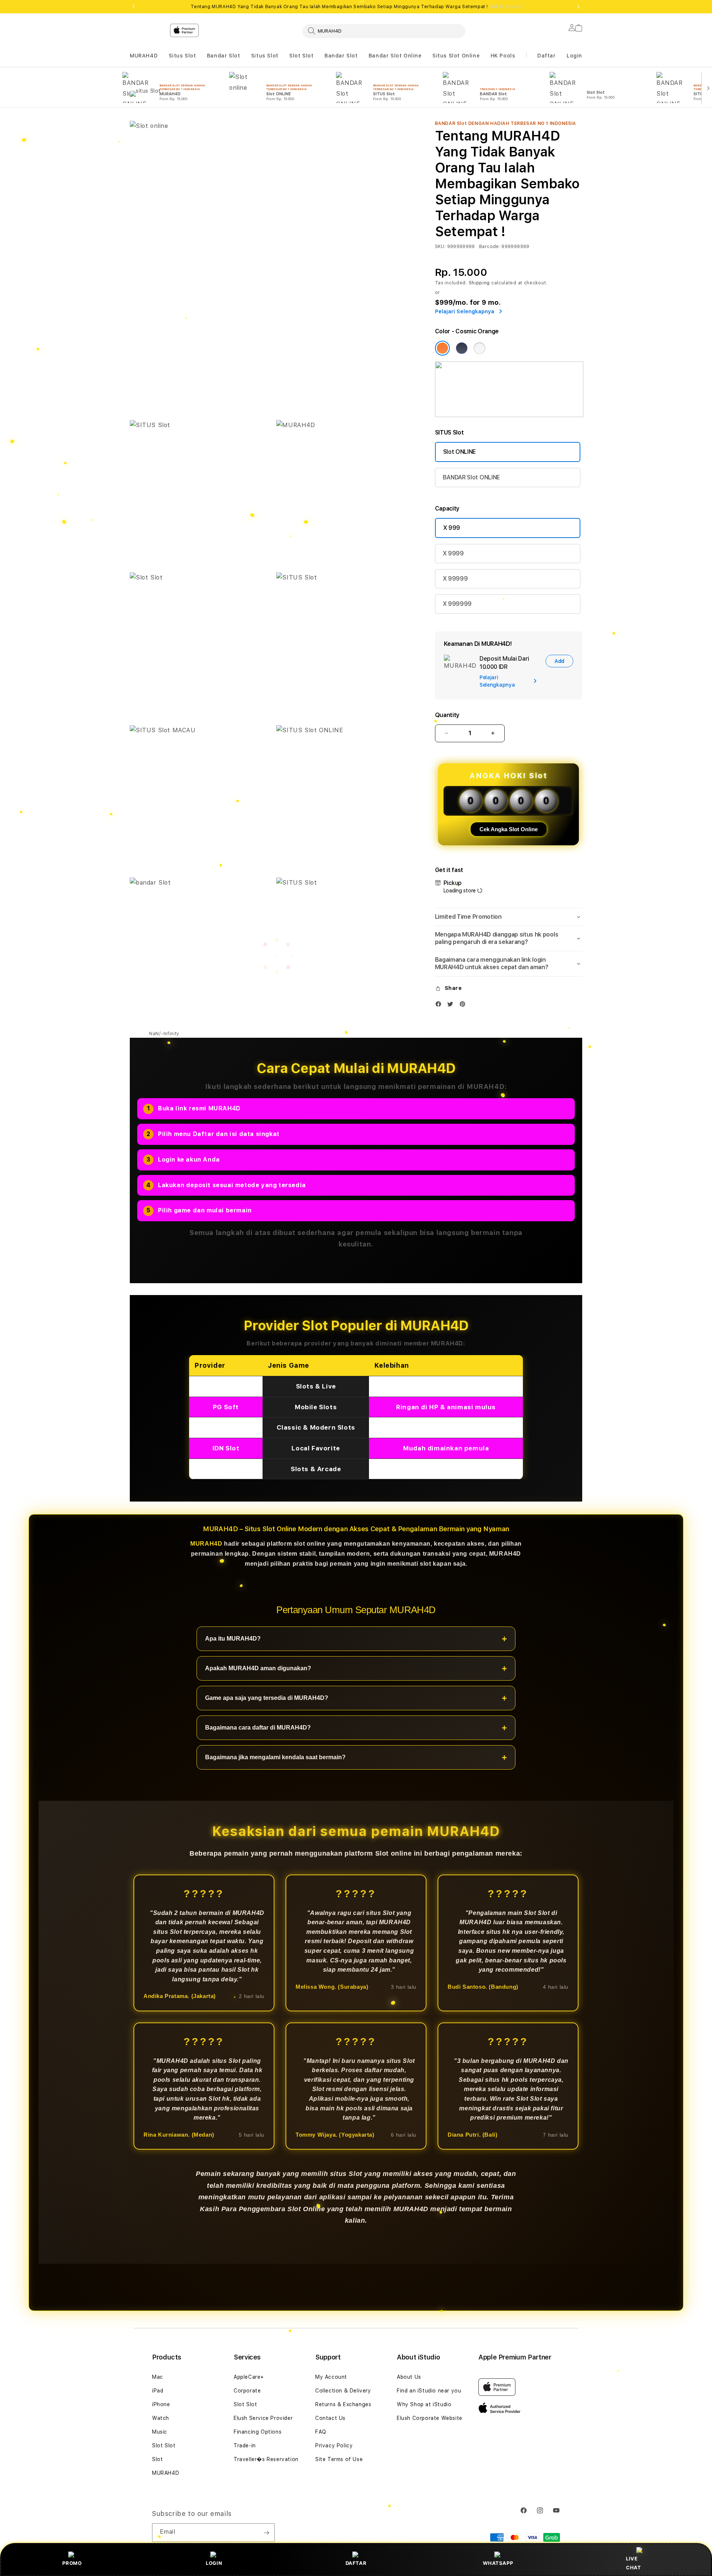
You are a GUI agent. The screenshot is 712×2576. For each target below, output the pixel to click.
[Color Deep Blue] (462, 348)
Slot (157, 2459)
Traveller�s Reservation (266, 2459)
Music (160, 2432)
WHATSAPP (498, 2563)
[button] (144, 56)
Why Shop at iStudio (424, 2404)
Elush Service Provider (263, 2418)
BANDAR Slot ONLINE (471, 477)
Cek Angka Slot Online (509, 829)
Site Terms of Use (339, 2459)
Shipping (479, 283)
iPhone (161, 2404)
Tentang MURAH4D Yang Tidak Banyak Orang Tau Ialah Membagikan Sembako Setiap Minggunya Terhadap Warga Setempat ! (356, 7)
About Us (409, 2377)
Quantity (447, 715)
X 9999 (453, 553)
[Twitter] (452, 1006)
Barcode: (490, 247)
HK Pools (503, 56)
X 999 (452, 528)
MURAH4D (144, 56)
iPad (158, 2391)
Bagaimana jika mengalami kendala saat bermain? (275, 1758)
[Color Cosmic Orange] (442, 348)
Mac (158, 2377)
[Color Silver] (479, 348)
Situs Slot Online (456, 56)
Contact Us (330, 2418)
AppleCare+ (249, 2377)
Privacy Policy (334, 2445)
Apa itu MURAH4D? (233, 1639)
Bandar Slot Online (395, 56)
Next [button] (578, 7)
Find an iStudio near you (429, 2391)
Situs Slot (182, 56)
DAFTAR (356, 2563)
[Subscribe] (266, 2533)
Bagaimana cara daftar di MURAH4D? (258, 1728)
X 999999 (457, 604)
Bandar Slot (224, 56)
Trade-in (245, 2445)
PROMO (72, 2563)
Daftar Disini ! (505, 7)
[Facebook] (440, 1006)
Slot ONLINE (459, 452)
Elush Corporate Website (430, 2418)
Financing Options (258, 2432)
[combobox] (384, 31)
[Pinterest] (464, 1006)
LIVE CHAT (633, 2563)
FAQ (321, 2432)
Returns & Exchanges (343, 2404)
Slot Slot (301, 56)
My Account (331, 2377)
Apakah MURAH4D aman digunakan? (258, 1669)
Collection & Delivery (343, 2391)
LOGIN (214, 2563)
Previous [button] (133, 7)
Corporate (247, 2391)
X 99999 (455, 579)
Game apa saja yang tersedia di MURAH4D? (267, 1698)
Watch (161, 2418)
